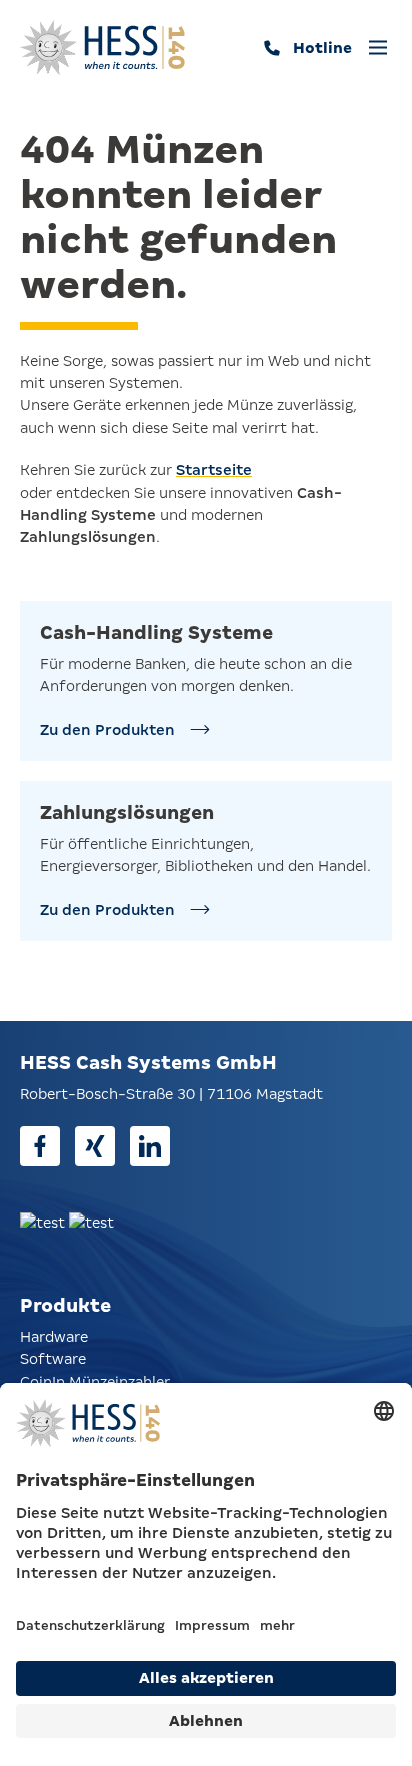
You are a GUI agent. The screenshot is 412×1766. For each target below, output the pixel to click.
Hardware (54, 1337)
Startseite (214, 470)
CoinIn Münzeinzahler (95, 1382)
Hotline (322, 48)
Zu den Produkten (107, 730)
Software (53, 1359)
